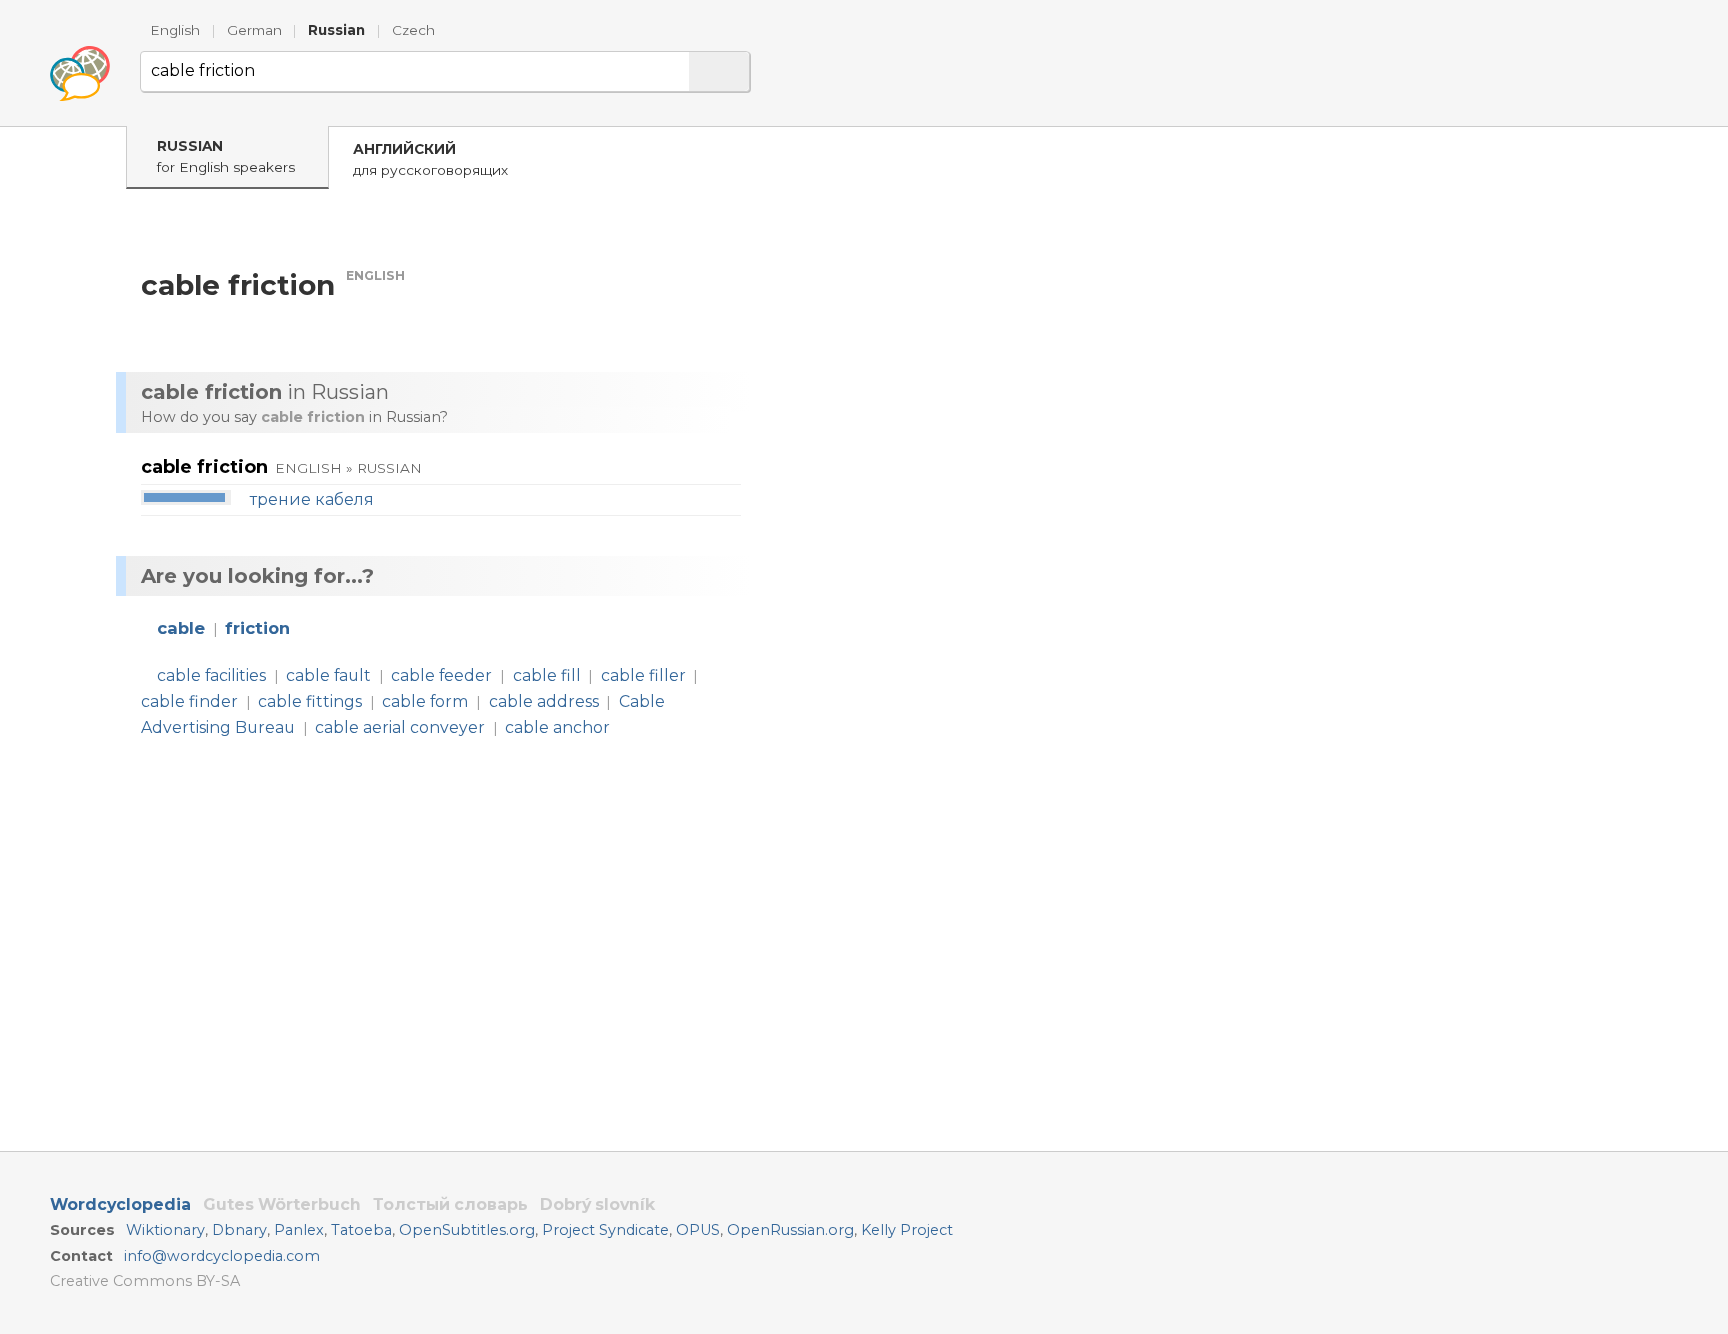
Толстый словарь (450, 1204)
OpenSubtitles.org (467, 1230)
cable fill (547, 675)
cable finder (189, 701)
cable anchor (557, 727)
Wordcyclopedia (120, 1204)
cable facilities (211, 675)
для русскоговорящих (430, 159)
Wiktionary (165, 1230)
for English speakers (226, 156)
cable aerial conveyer (400, 727)
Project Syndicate (605, 1230)
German (254, 30)
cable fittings (310, 701)
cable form (425, 701)
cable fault (328, 675)
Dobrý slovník (597, 1204)
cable (181, 628)
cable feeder (441, 675)
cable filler (643, 675)
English (175, 30)
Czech (413, 30)
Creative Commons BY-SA (145, 1281)
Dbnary (239, 1230)
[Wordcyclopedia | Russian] (80, 74)
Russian (336, 30)
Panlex (299, 1230)
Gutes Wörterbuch (282, 1204)
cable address (544, 701)
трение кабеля (312, 499)
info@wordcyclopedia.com (222, 1256)
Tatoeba (361, 1230)
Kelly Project (907, 1230)
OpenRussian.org (790, 1230)
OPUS (698, 1230)
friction (257, 628)
